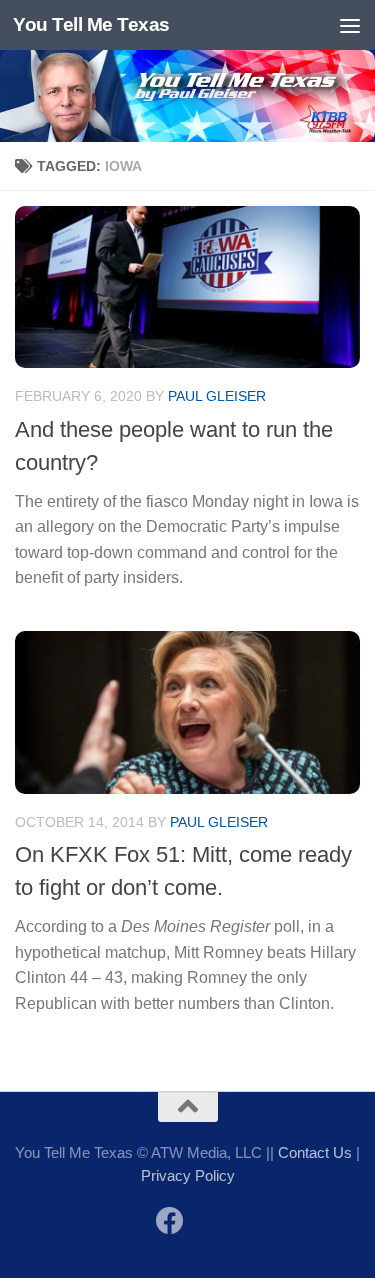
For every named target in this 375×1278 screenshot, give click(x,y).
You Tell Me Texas (91, 24)
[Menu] (350, 25)
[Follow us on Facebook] (170, 1221)
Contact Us (315, 1152)
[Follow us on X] (206, 1222)
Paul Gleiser (217, 396)
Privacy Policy (188, 1175)
